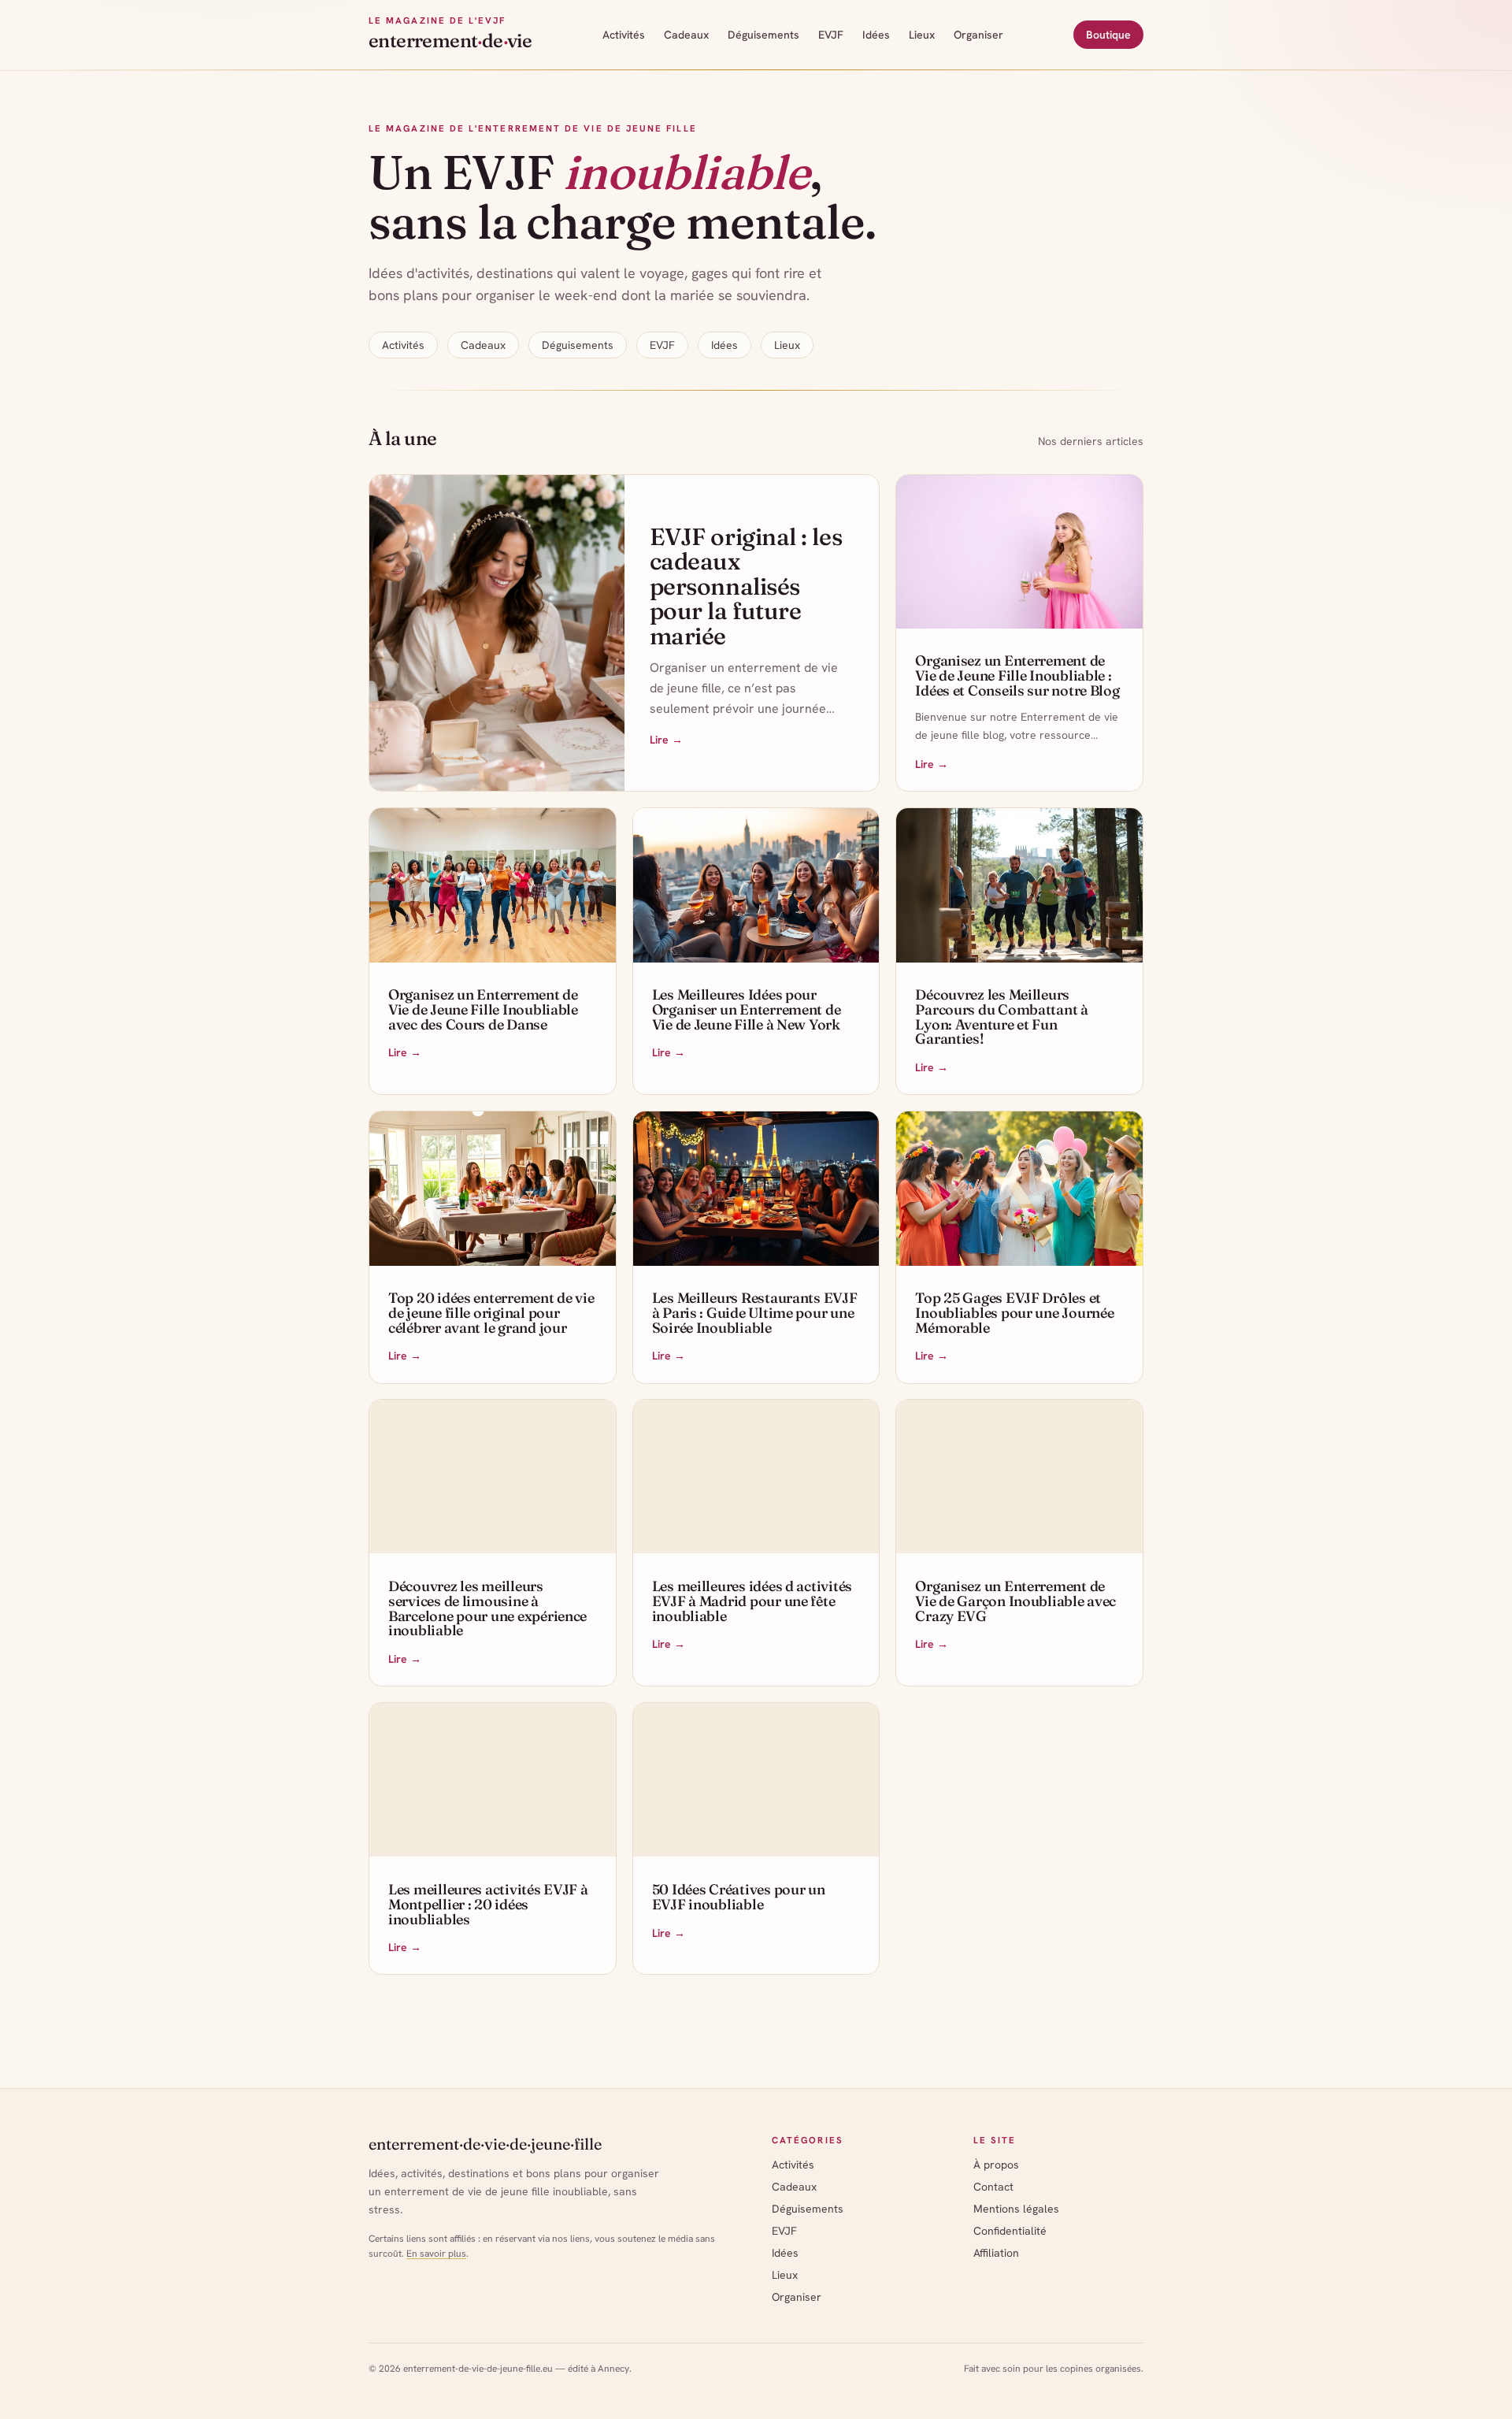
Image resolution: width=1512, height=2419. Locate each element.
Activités (624, 35)
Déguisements (763, 35)
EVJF (831, 35)
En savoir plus (436, 2254)
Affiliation (996, 2253)
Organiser (978, 35)
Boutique (1108, 35)
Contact (993, 2187)
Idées (876, 35)
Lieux (922, 35)
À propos (996, 2165)
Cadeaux (686, 35)
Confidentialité (1010, 2231)
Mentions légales (1016, 2209)
